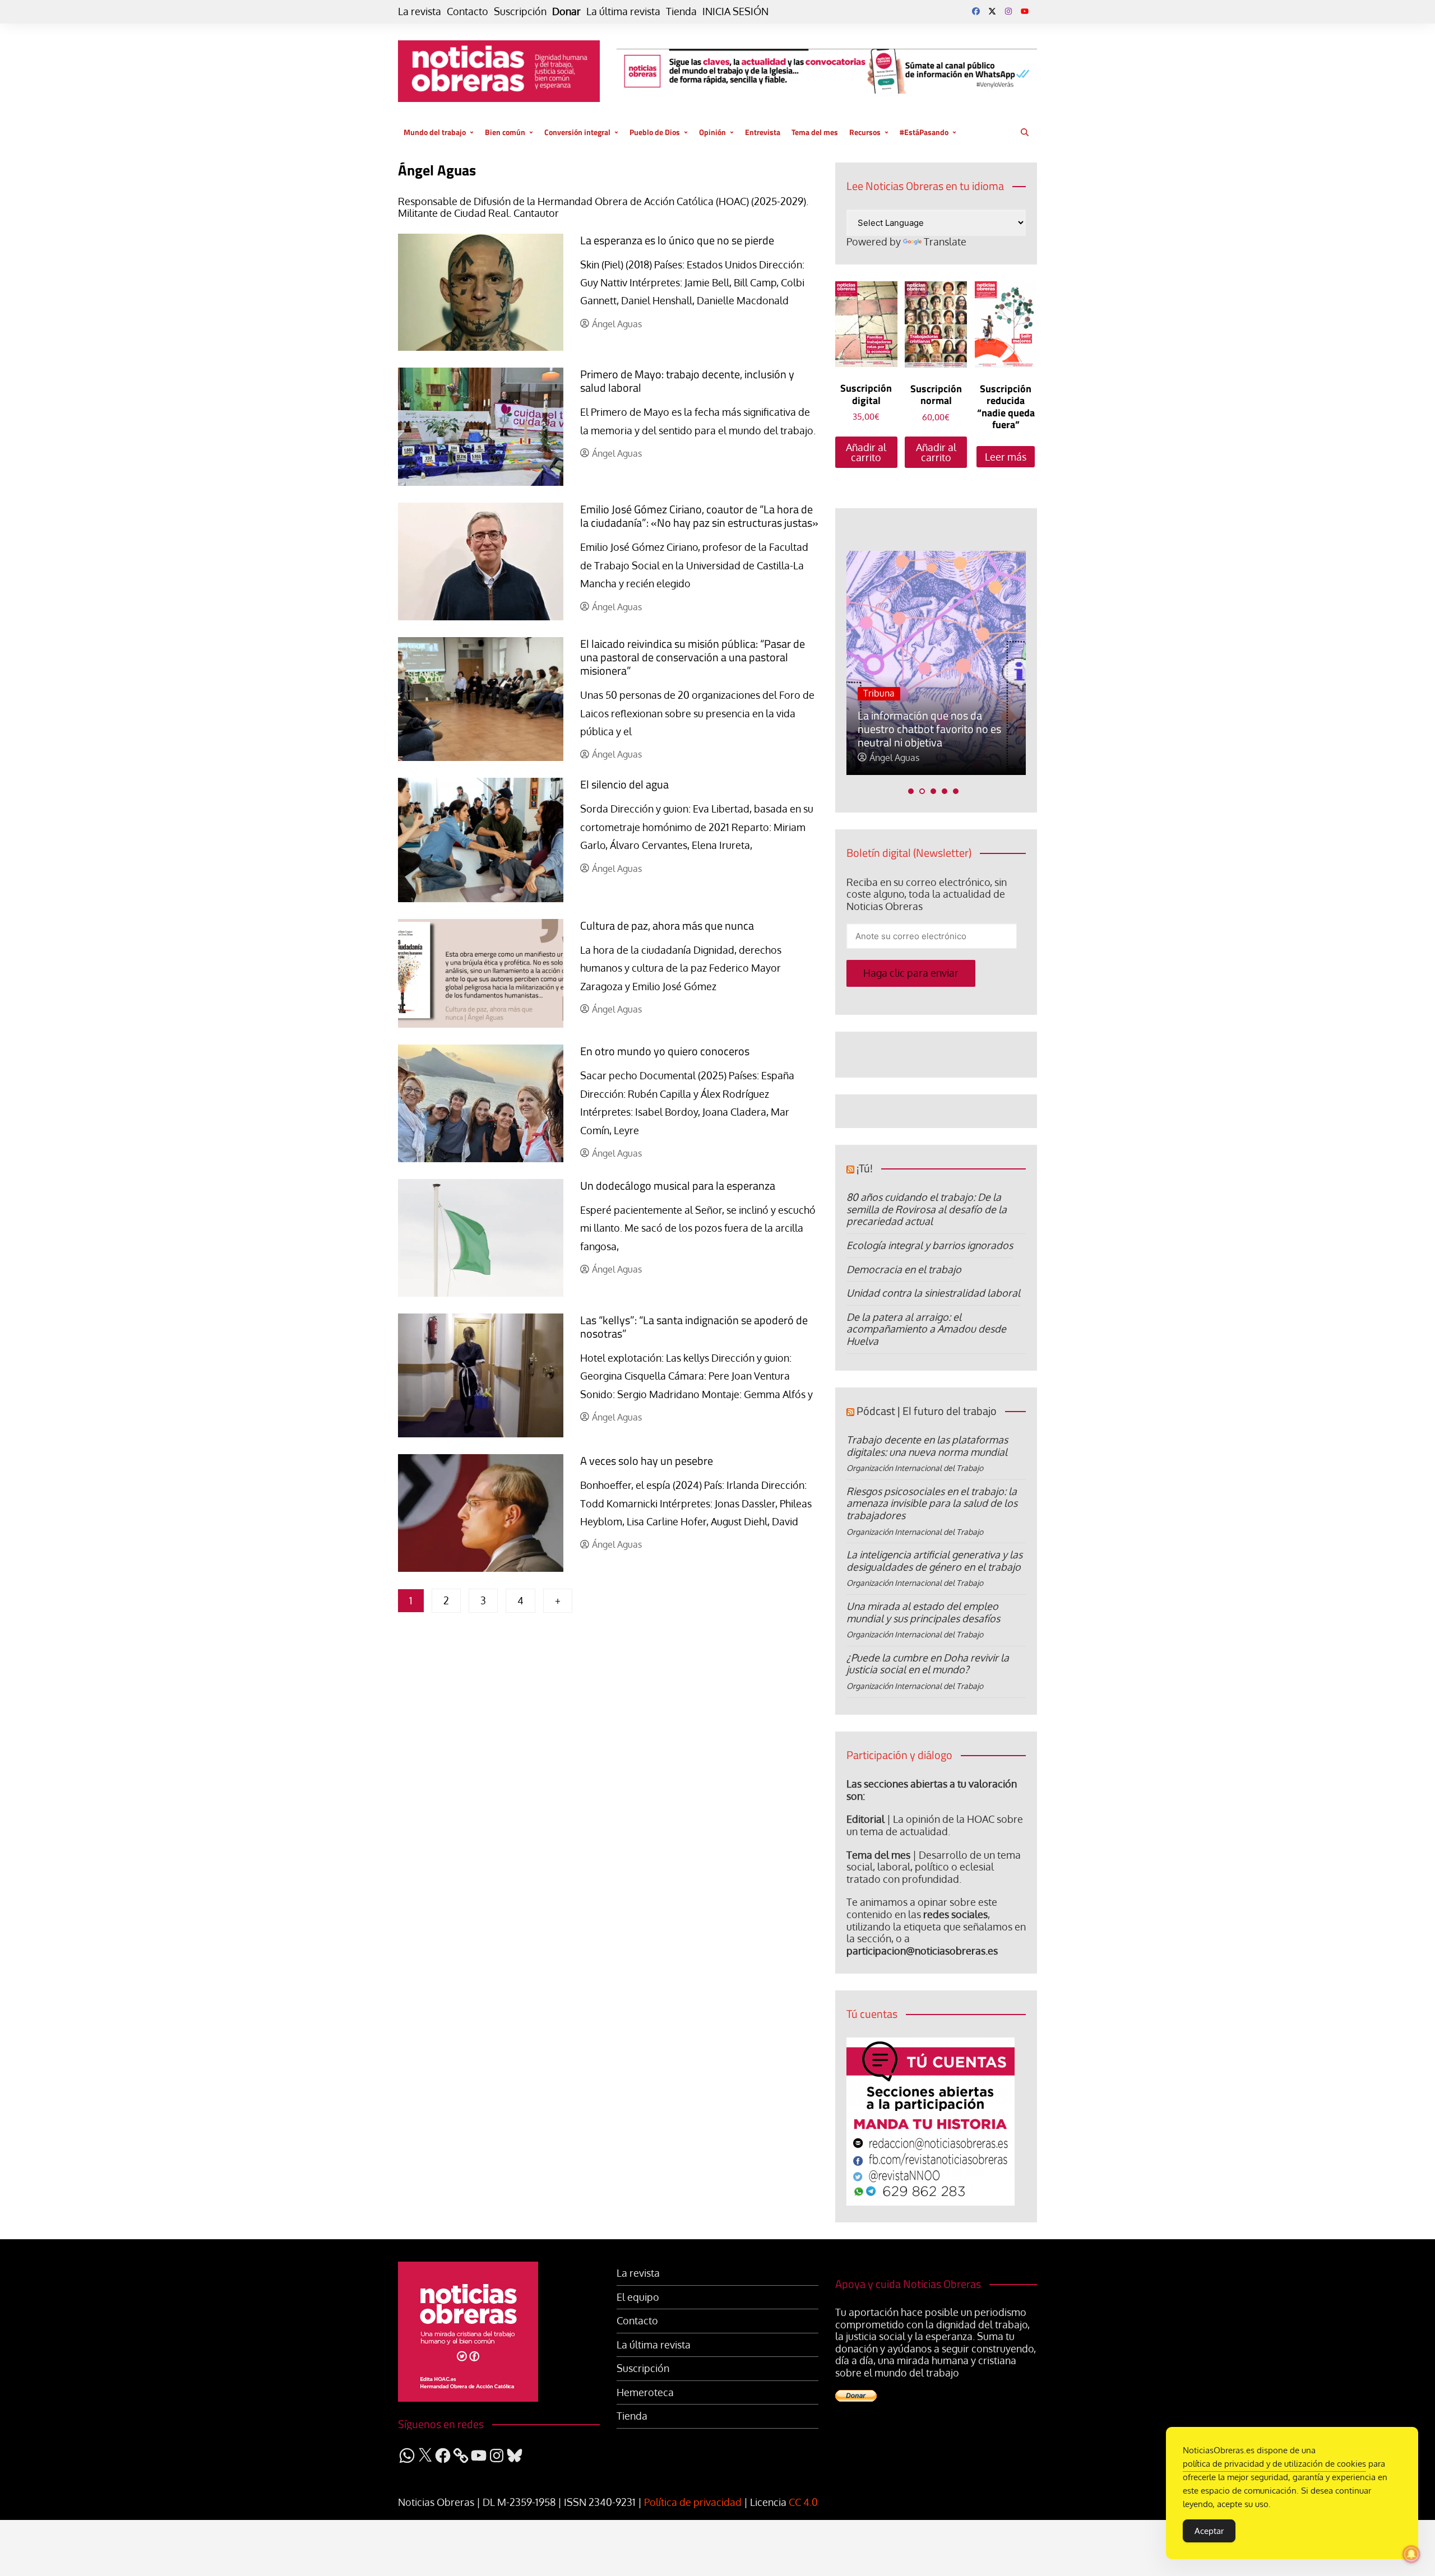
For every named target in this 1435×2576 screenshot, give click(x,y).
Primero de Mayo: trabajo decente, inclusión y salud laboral (687, 381)
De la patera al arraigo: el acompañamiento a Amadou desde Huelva (926, 1329)
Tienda (681, 11)
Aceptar (1209, 2531)
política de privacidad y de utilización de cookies (1274, 2464)
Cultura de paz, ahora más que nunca (667, 925)
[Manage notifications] (1411, 2554)
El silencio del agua (624, 784)
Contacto (467, 11)
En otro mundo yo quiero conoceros (665, 1051)
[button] (911, 791)
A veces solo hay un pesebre (647, 1461)
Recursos (865, 132)
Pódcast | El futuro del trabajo (927, 1411)
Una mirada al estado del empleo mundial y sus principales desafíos (923, 1612)
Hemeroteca (645, 2392)
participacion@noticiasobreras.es (922, 1951)
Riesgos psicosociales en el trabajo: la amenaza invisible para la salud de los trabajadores (932, 1503)
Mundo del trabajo (435, 132)
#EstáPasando (924, 132)
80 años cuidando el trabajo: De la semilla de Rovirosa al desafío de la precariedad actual (927, 1209)
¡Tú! (865, 1168)
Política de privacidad (693, 2502)
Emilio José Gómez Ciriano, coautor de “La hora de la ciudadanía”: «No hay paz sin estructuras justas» (699, 516)
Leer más (1006, 457)
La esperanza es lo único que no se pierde (677, 240)
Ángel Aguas (617, 324)
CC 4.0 (803, 2502)
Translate (945, 242)
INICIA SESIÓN (735, 11)
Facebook (976, 11)
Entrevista (763, 132)
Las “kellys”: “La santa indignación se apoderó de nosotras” (694, 1327)
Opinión (712, 132)
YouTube (1025, 11)
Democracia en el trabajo (904, 1269)
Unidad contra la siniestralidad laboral (933, 1293)
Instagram (1008, 11)
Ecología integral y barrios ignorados (930, 1245)
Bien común (505, 132)
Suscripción (520, 11)
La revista (420, 11)
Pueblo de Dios (655, 132)
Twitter (992, 11)
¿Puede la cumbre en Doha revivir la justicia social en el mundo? (928, 1664)
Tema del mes (815, 132)
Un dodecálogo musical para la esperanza (678, 1185)
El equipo (638, 2297)
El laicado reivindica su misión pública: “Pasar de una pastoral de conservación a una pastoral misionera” (693, 657)
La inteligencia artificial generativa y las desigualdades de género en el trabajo (934, 1561)
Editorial (865, 1819)
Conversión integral (577, 132)
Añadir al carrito (866, 452)
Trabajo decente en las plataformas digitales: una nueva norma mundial (927, 1446)
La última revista (623, 11)
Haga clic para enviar (911, 973)
